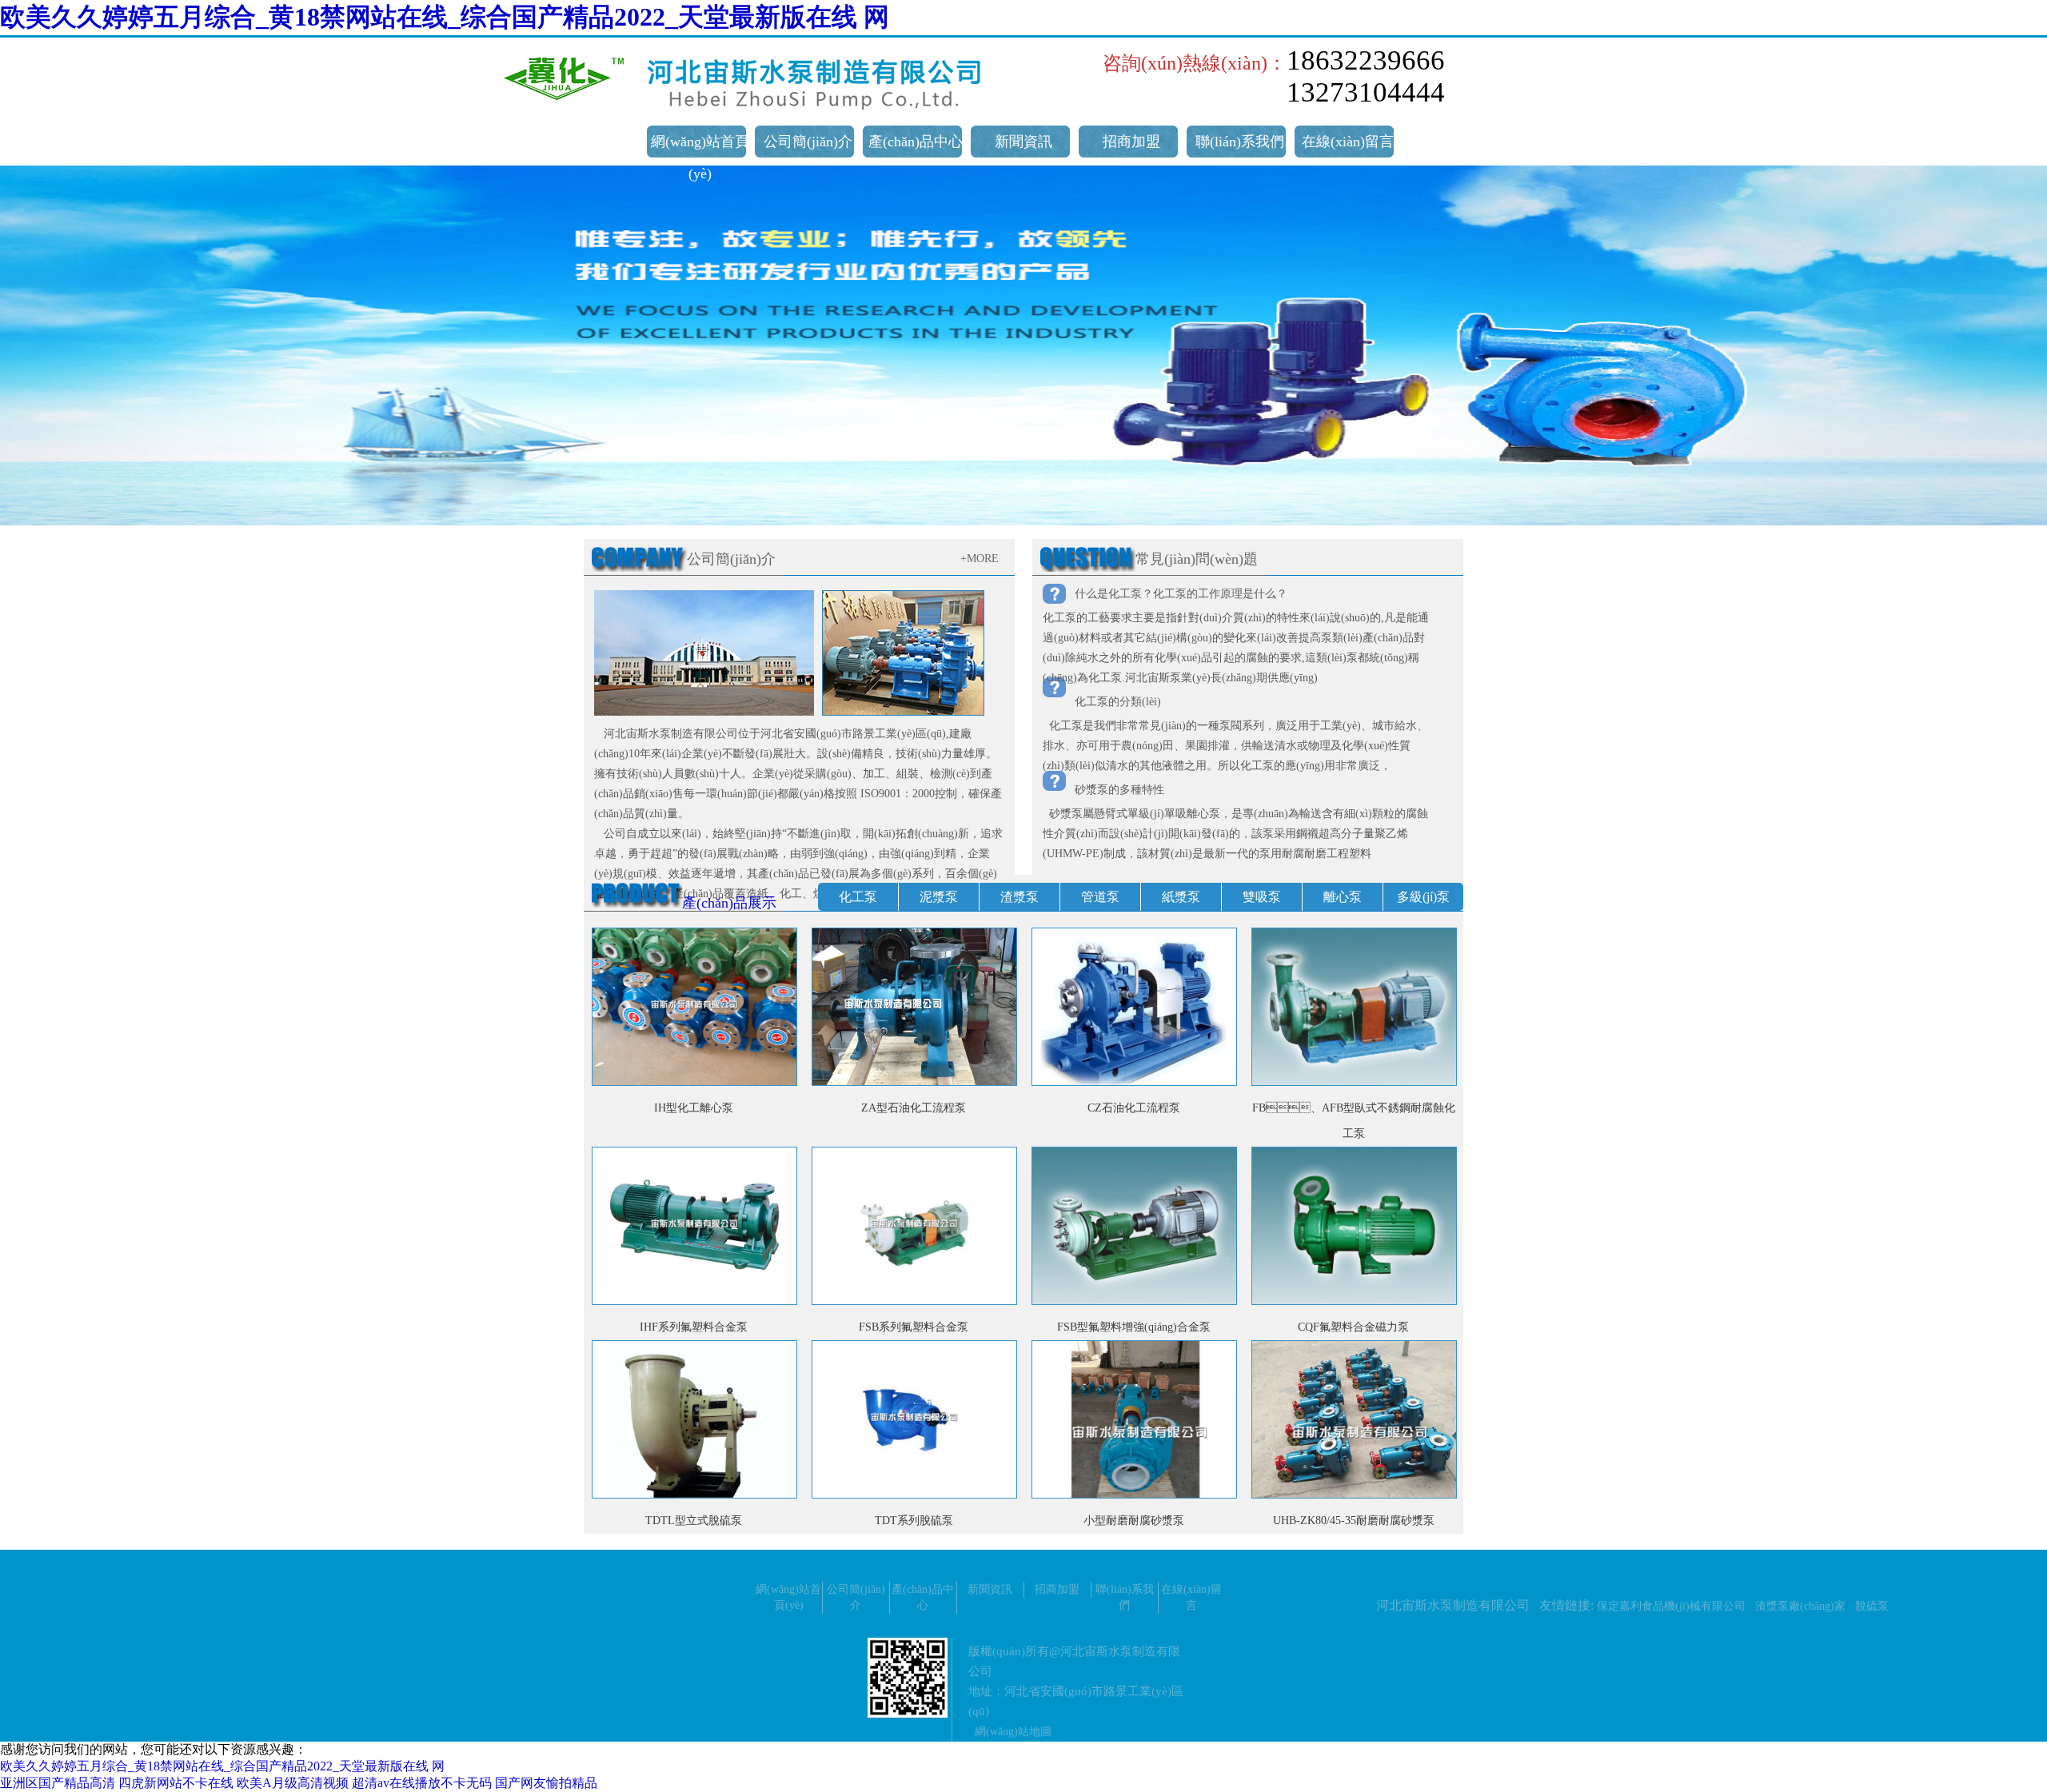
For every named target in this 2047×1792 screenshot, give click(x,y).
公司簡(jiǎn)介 (808, 142)
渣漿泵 (1020, 897)
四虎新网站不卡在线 (176, 1783)
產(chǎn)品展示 (729, 903)
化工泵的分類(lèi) (1118, 702)
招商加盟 (1131, 142)
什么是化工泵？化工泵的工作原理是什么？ (1181, 594)
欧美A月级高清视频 (293, 1783)
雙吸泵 (1262, 897)
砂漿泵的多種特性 (1119, 790)
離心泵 (1343, 897)
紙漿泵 (1181, 897)
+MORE (980, 559)
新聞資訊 (1023, 142)
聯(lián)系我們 (1240, 142)
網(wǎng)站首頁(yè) (700, 158)
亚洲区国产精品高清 (58, 1783)
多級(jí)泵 (1423, 897)
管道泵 (1100, 897)
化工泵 (858, 897)
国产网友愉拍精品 (546, 1783)
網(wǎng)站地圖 (1013, 1732)
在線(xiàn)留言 (1348, 142)
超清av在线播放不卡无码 (422, 1783)
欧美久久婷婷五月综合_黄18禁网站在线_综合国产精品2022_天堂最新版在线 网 (445, 17)
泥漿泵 (939, 897)
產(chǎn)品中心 (916, 142)
